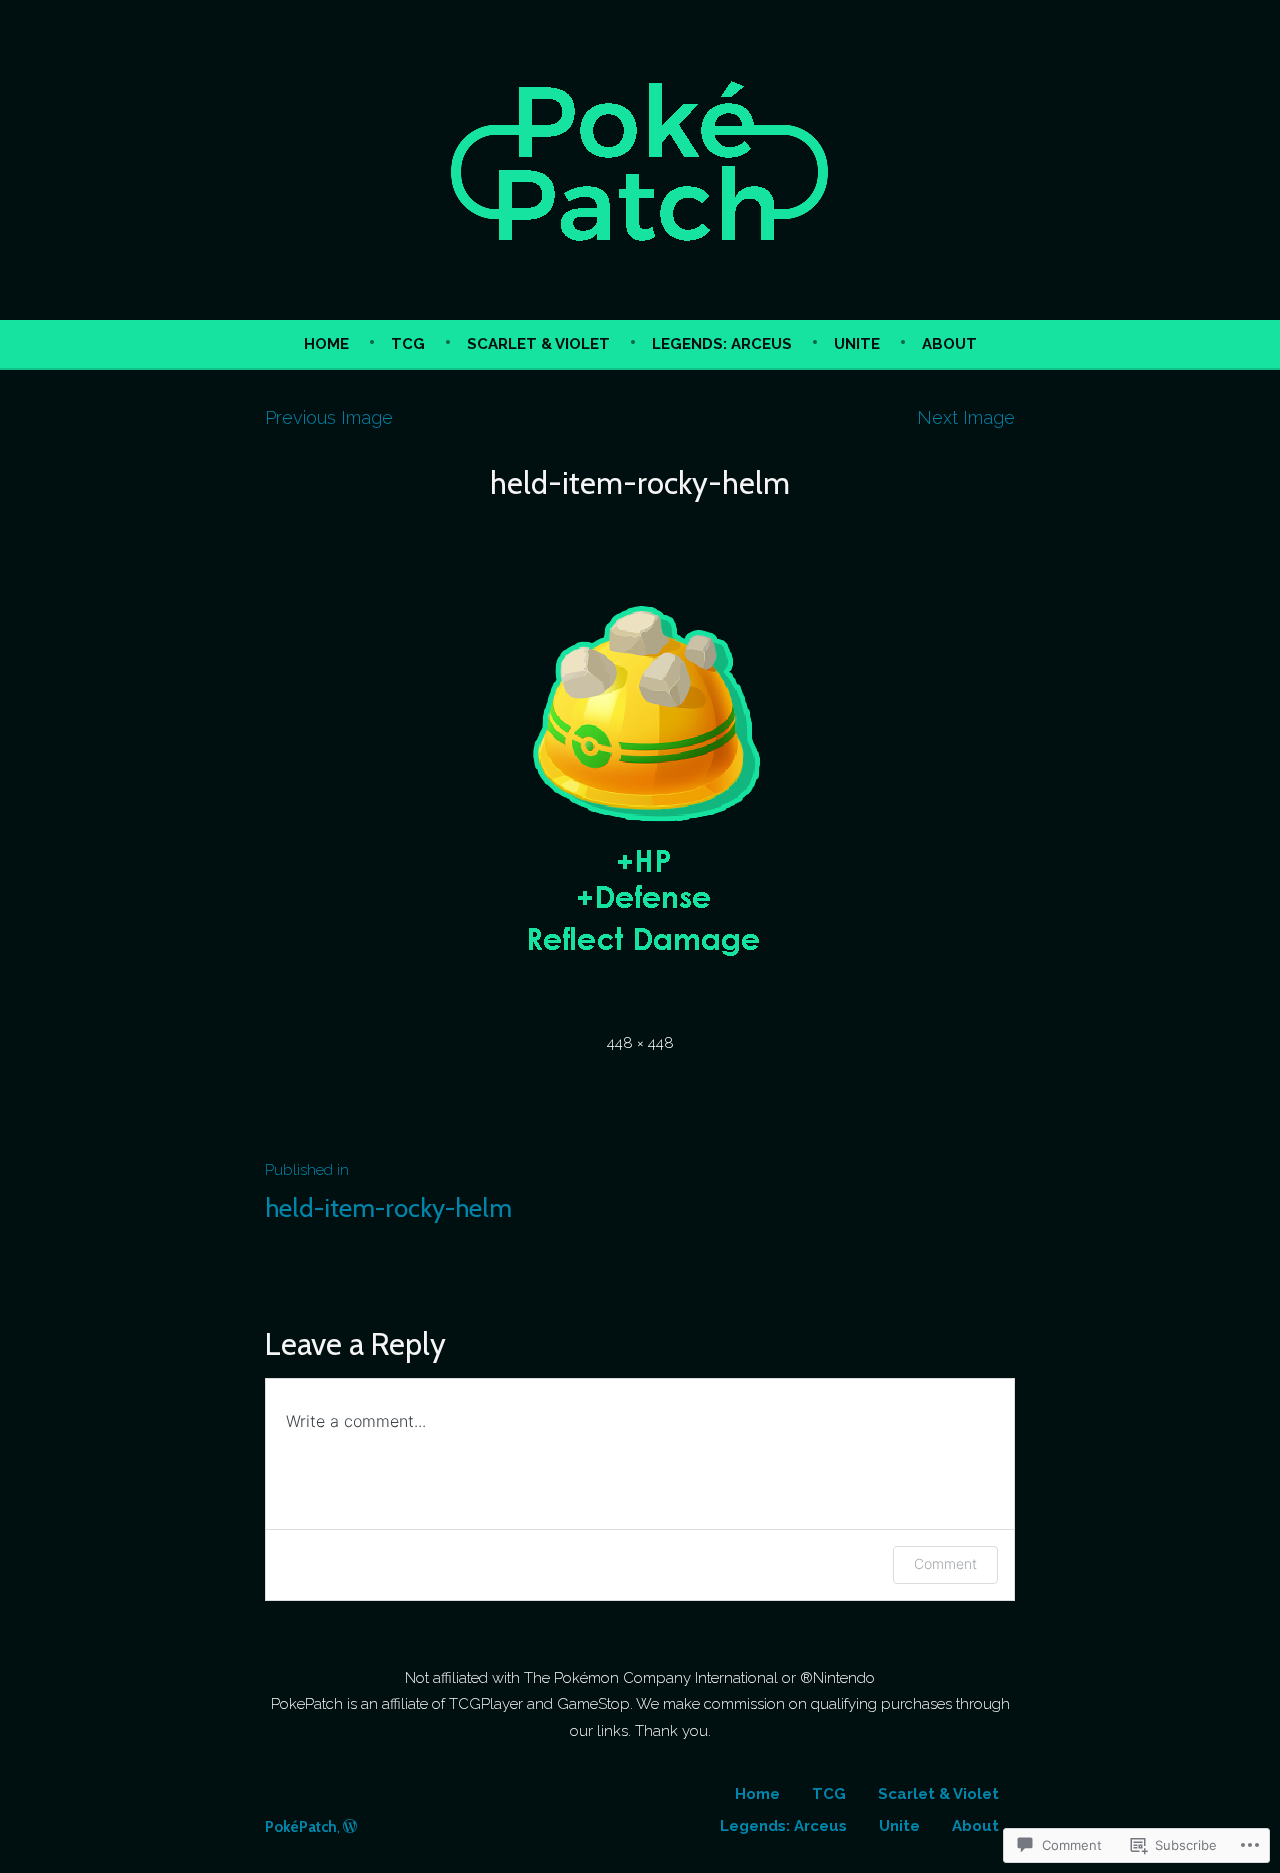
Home (326, 344)
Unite (857, 344)
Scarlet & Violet (538, 344)
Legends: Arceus (722, 344)
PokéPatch (301, 1827)
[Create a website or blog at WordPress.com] (350, 1827)
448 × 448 (640, 1043)
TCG (408, 344)
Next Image (966, 417)
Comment (945, 1563)
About (949, 344)
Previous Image (329, 417)
